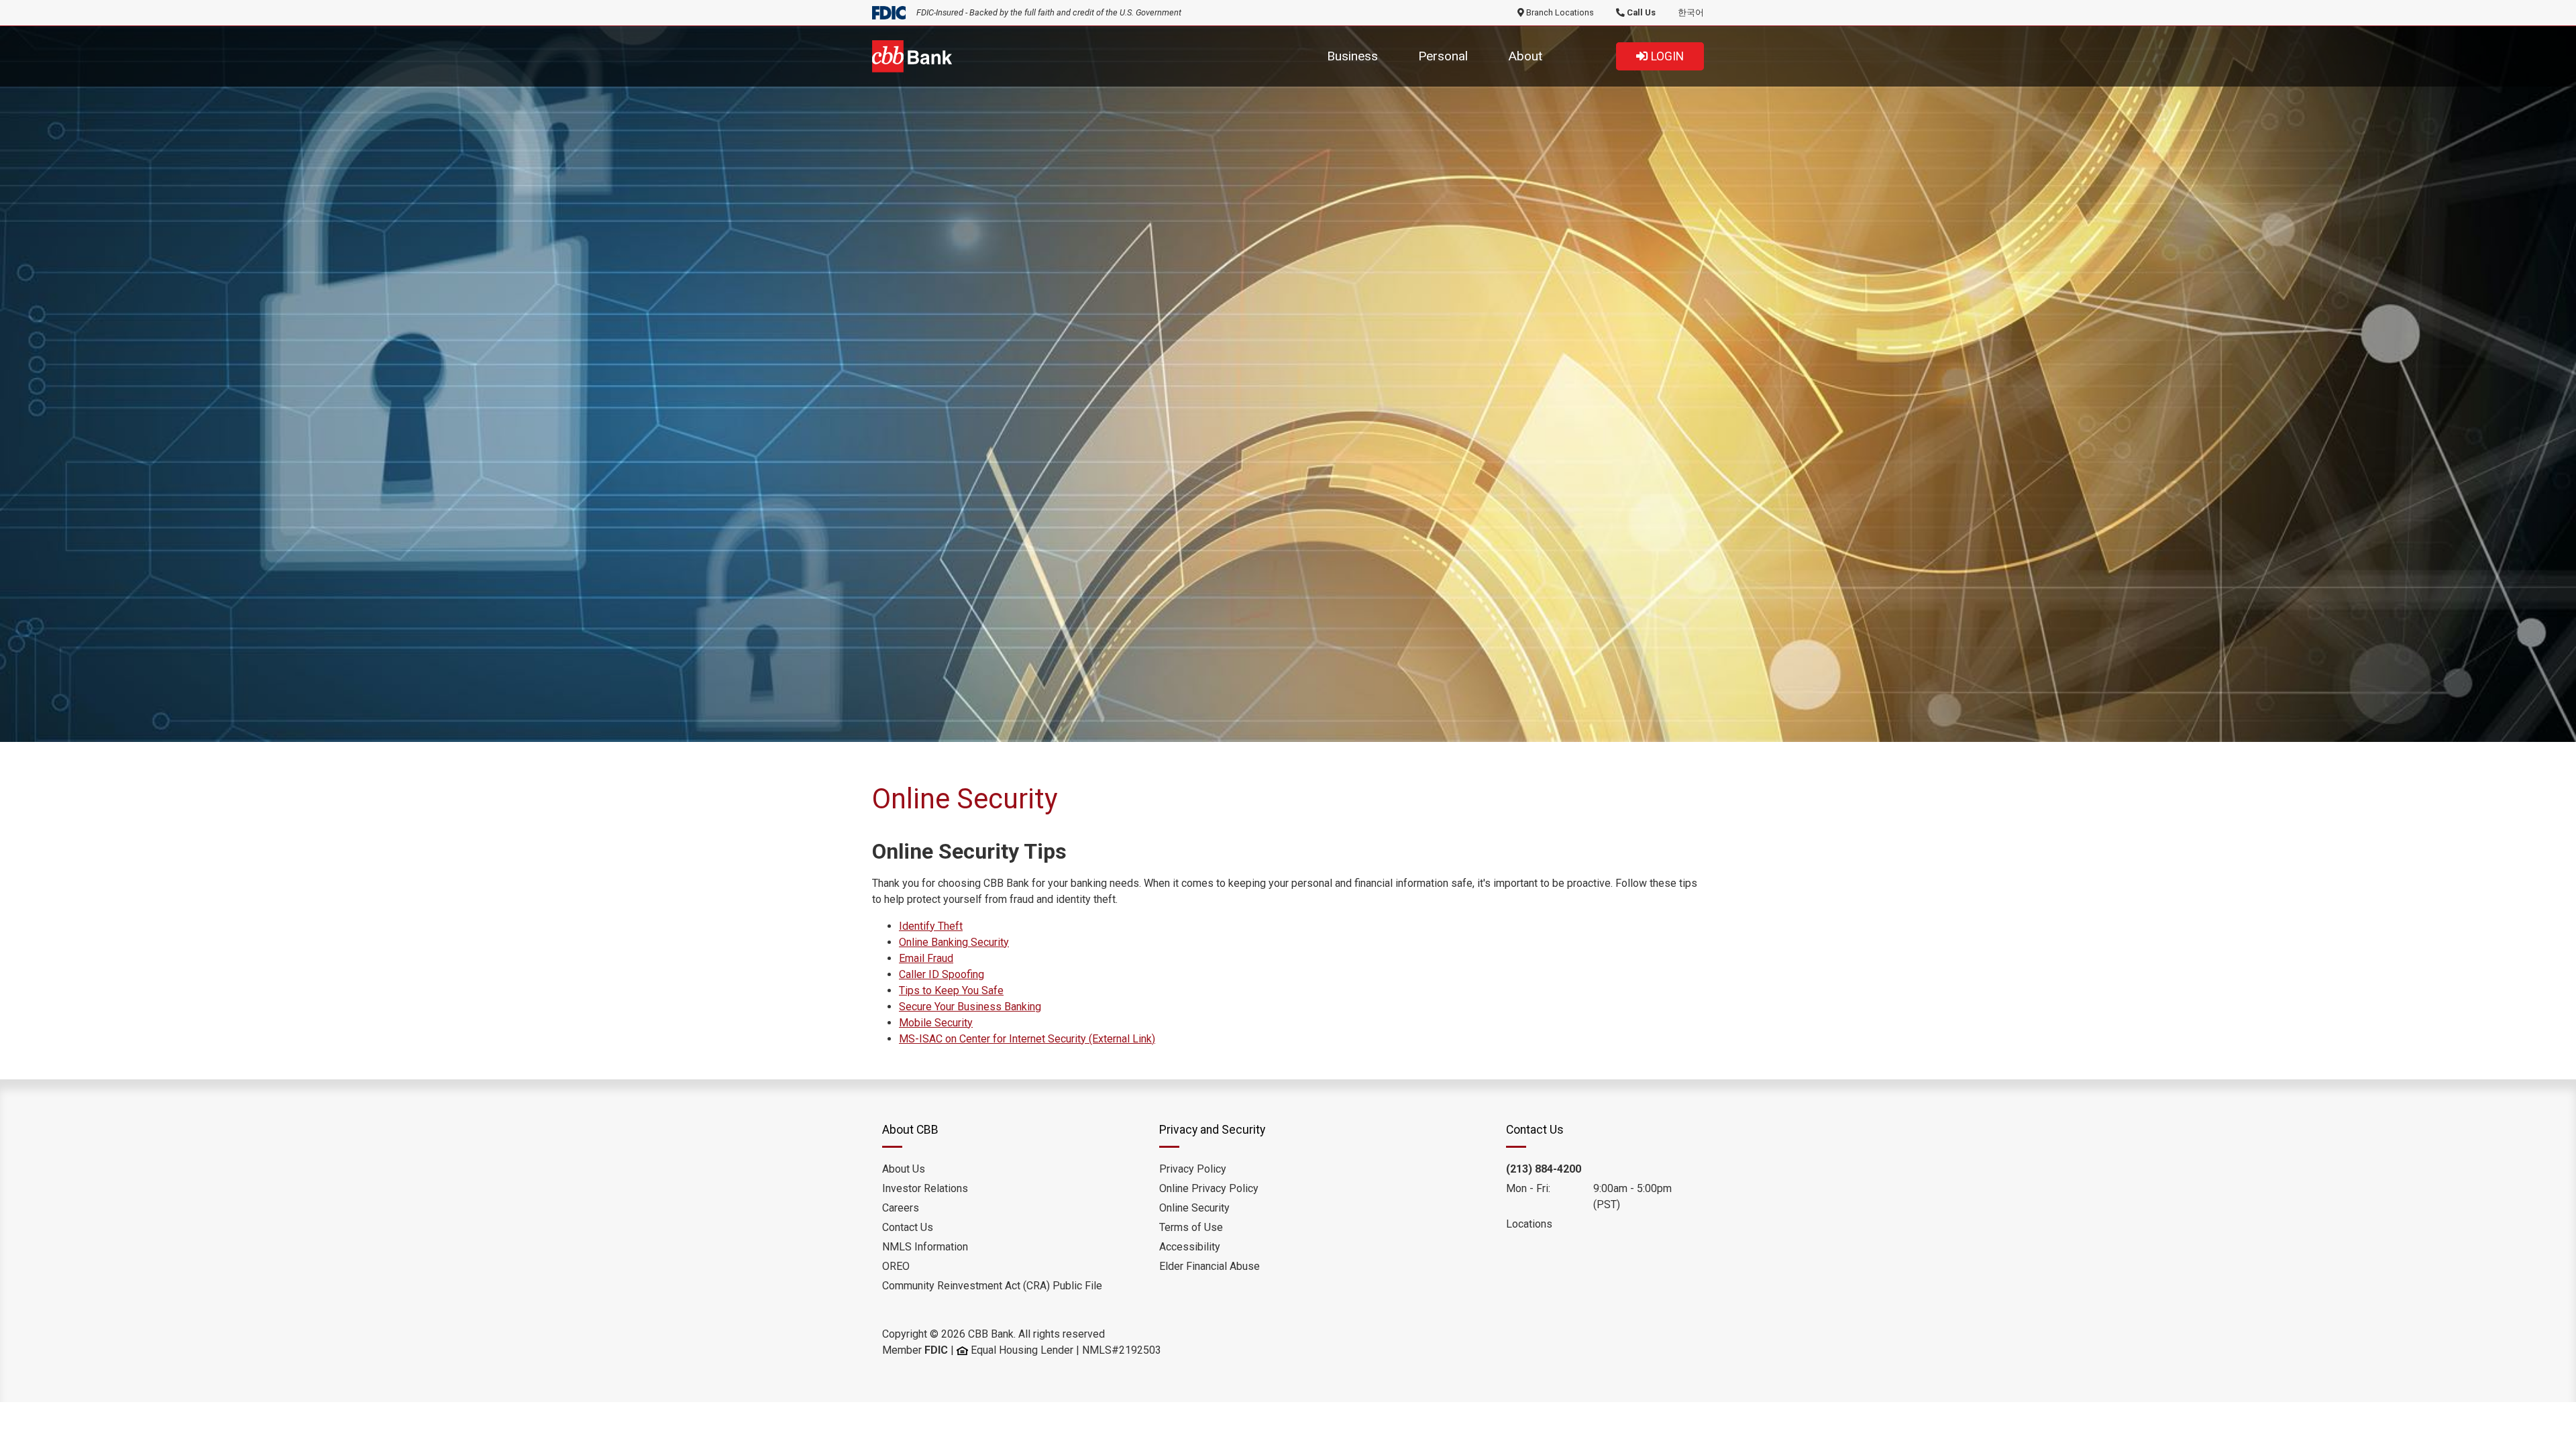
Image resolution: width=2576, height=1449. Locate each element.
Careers (901, 1208)
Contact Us (908, 1227)
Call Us (1640, 12)
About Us (904, 1169)
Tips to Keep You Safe (951, 990)
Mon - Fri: (1528, 1188)
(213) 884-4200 (1544, 1169)
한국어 (1691, 12)
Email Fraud (926, 958)
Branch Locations (1559, 12)
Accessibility (1190, 1247)
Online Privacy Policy (1209, 1188)
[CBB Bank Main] (912, 55)
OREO (896, 1266)
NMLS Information (925, 1247)
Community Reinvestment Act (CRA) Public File (992, 1286)
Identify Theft (931, 926)
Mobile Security (936, 1023)
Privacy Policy (1193, 1169)
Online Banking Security (954, 942)
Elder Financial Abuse (1210, 1266)
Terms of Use (1191, 1227)
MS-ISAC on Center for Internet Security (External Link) (1027, 1039)
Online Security (1194, 1208)
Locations (1529, 1224)
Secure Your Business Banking (970, 1007)
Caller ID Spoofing (942, 974)
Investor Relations (925, 1188)
